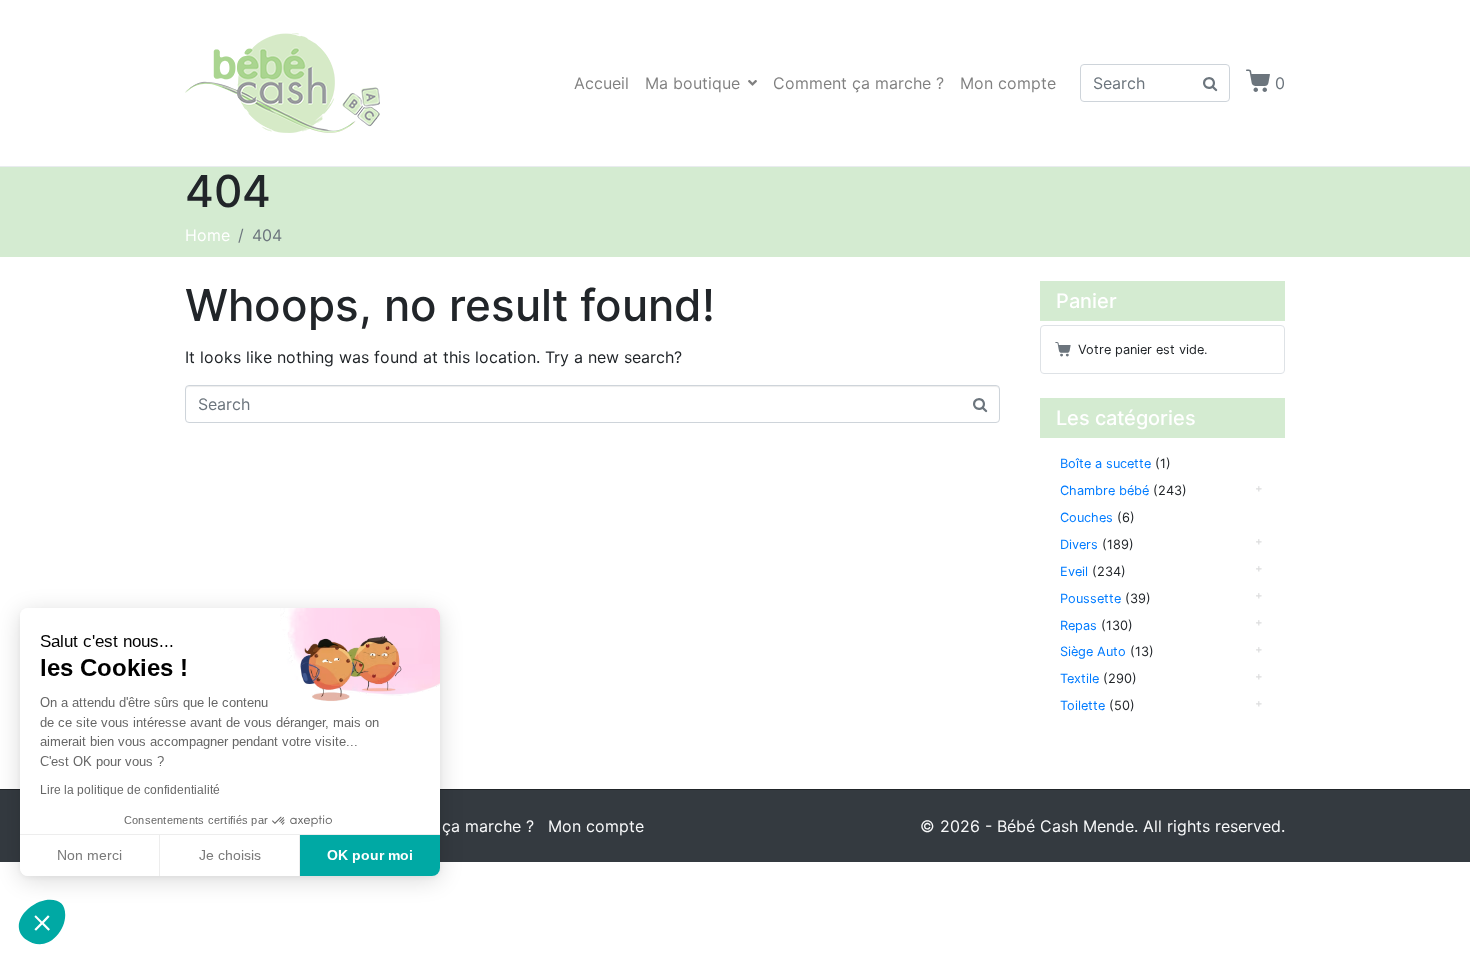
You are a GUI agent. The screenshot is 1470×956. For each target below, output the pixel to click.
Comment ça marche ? (858, 83)
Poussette (1090, 598)
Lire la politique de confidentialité (130, 790)
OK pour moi (370, 855)
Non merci (89, 855)
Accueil (601, 83)
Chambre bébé (1104, 490)
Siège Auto (1093, 651)
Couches (1086, 517)
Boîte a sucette (1105, 463)
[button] (42, 922)
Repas (1078, 625)
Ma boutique (692, 83)
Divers (1079, 544)
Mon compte (1008, 83)
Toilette (1082, 705)
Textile (1079, 678)
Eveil (1074, 571)
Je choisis (230, 855)
